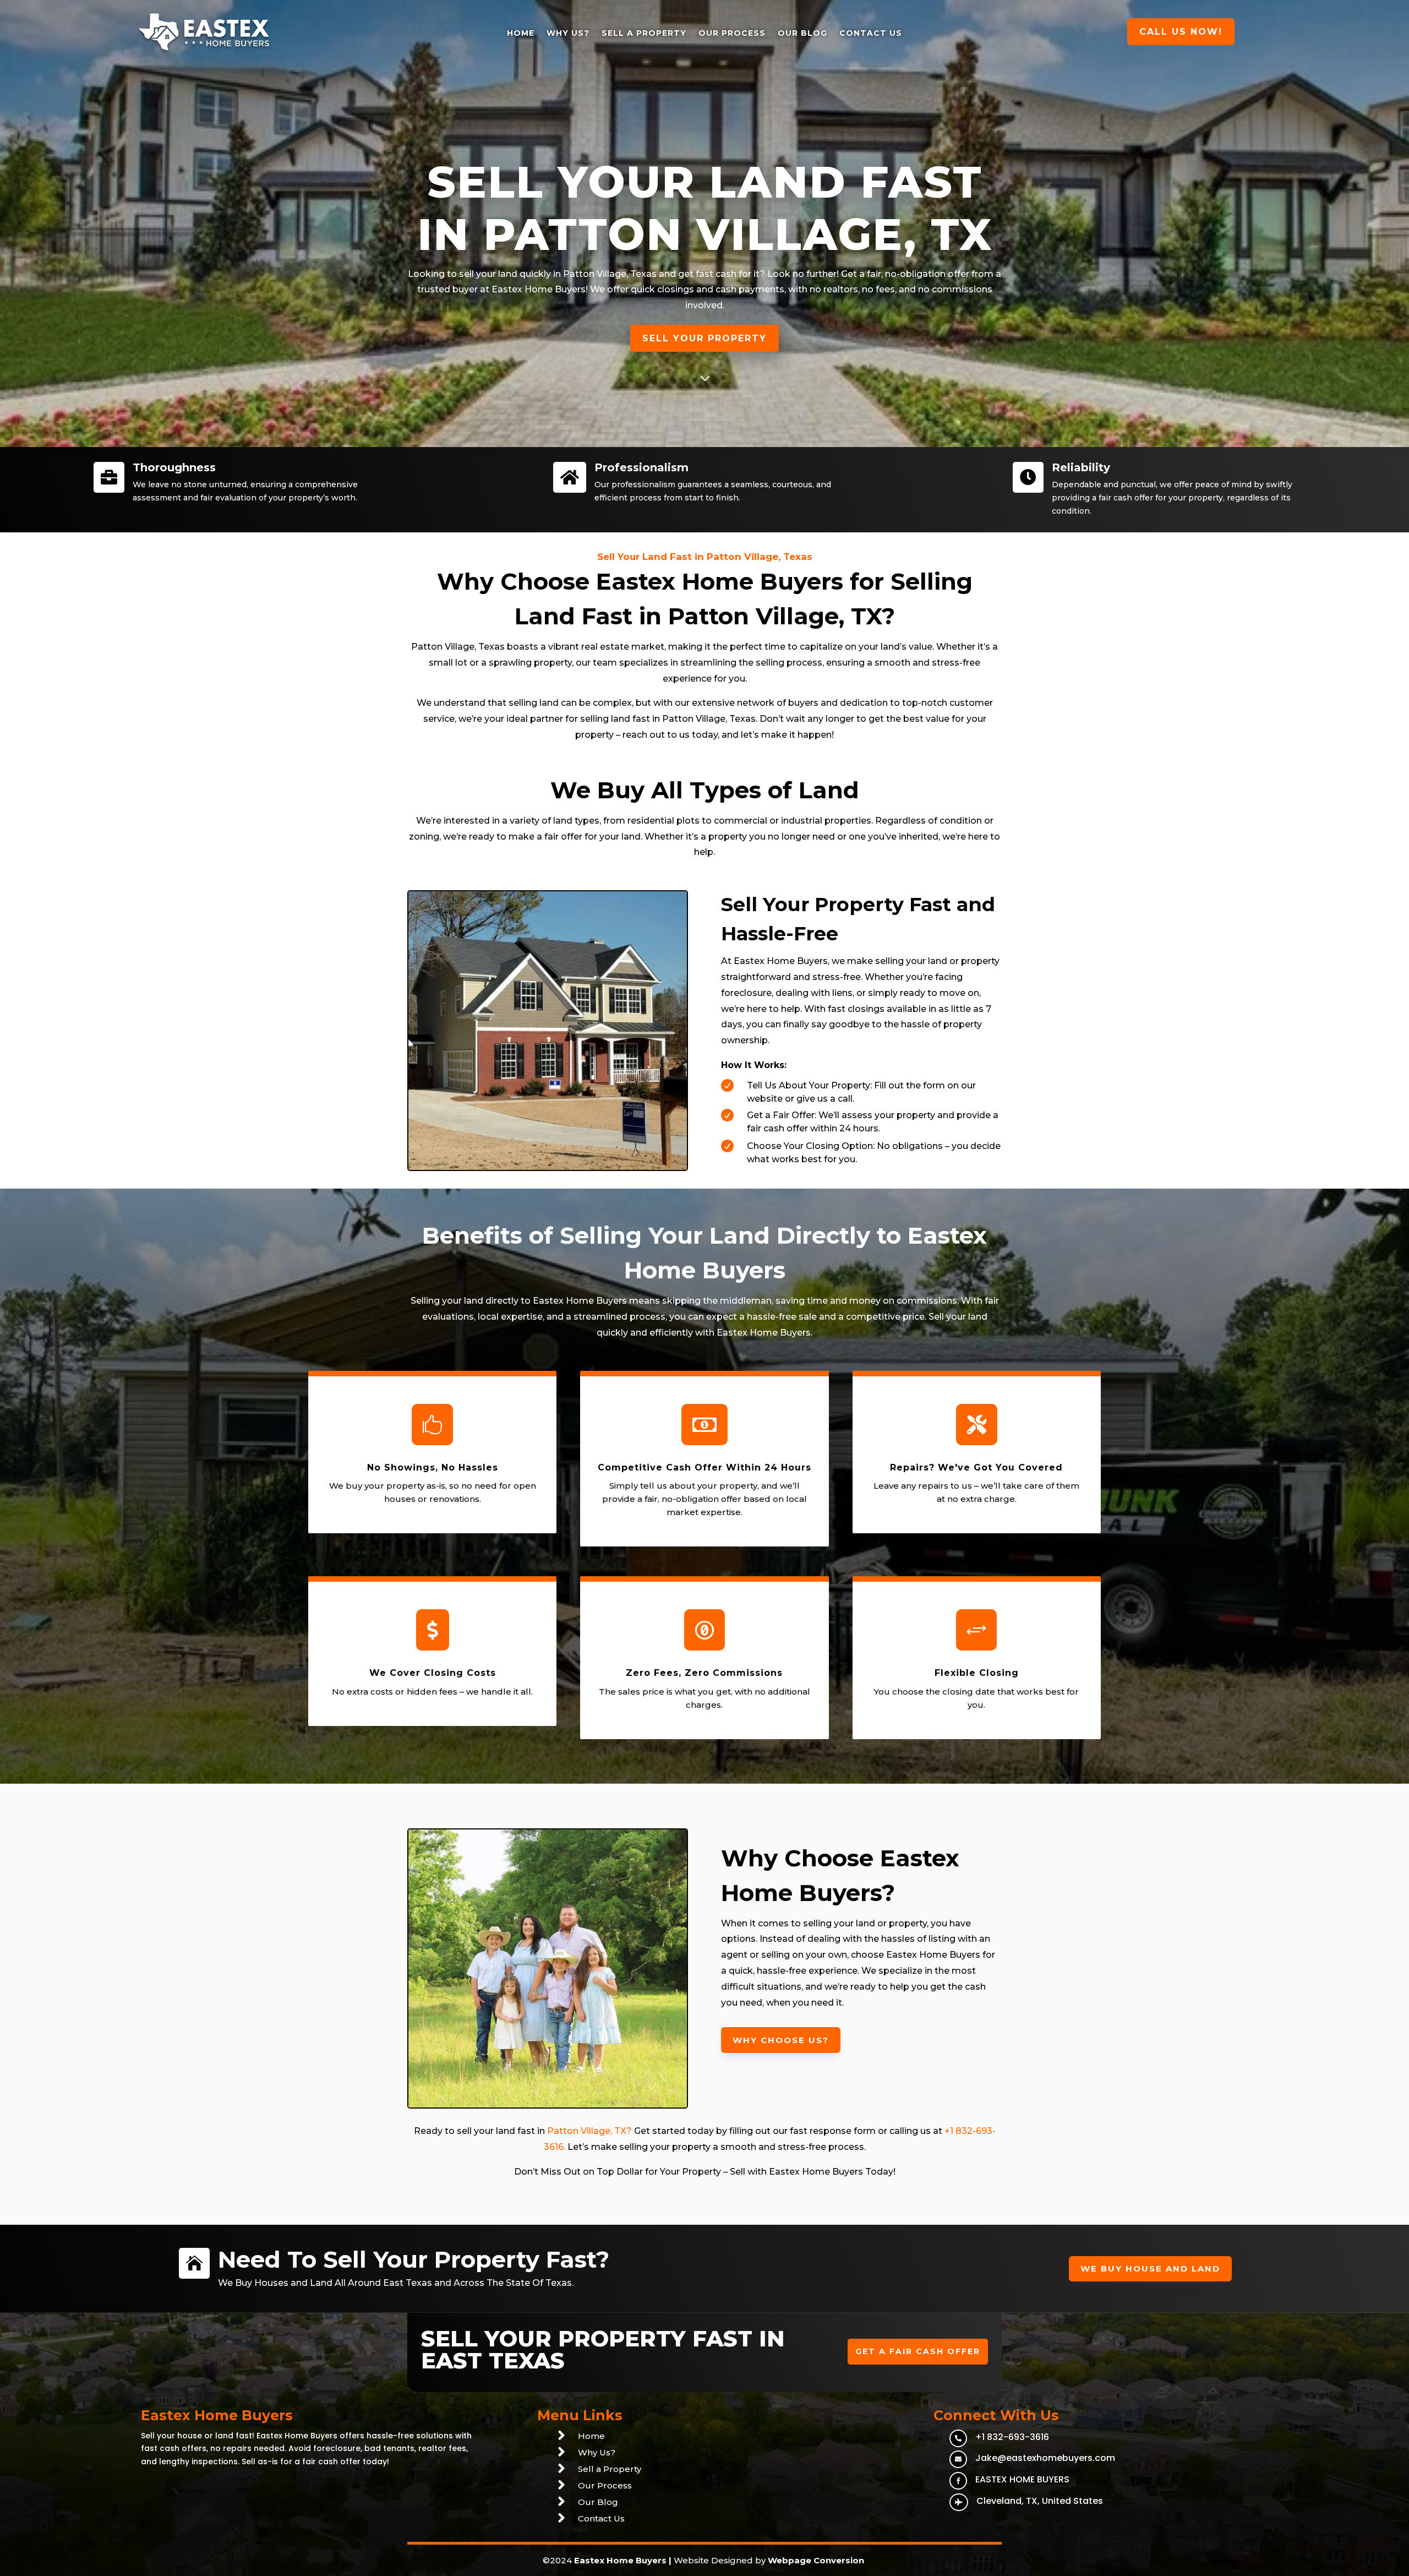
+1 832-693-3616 (1012, 2437)
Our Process (732, 33)
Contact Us (871, 33)
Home (521, 33)
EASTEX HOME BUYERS (1022, 2479)
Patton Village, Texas (610, 274)
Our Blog (802, 33)
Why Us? (568, 33)
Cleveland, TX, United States (1040, 2501)
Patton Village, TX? (589, 2131)
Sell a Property (644, 33)
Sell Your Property (704, 338)
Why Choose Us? (781, 2040)
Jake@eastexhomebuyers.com (1045, 2458)
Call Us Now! (1181, 32)
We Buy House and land (1150, 2269)
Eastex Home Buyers (620, 2560)
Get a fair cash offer (918, 2351)
